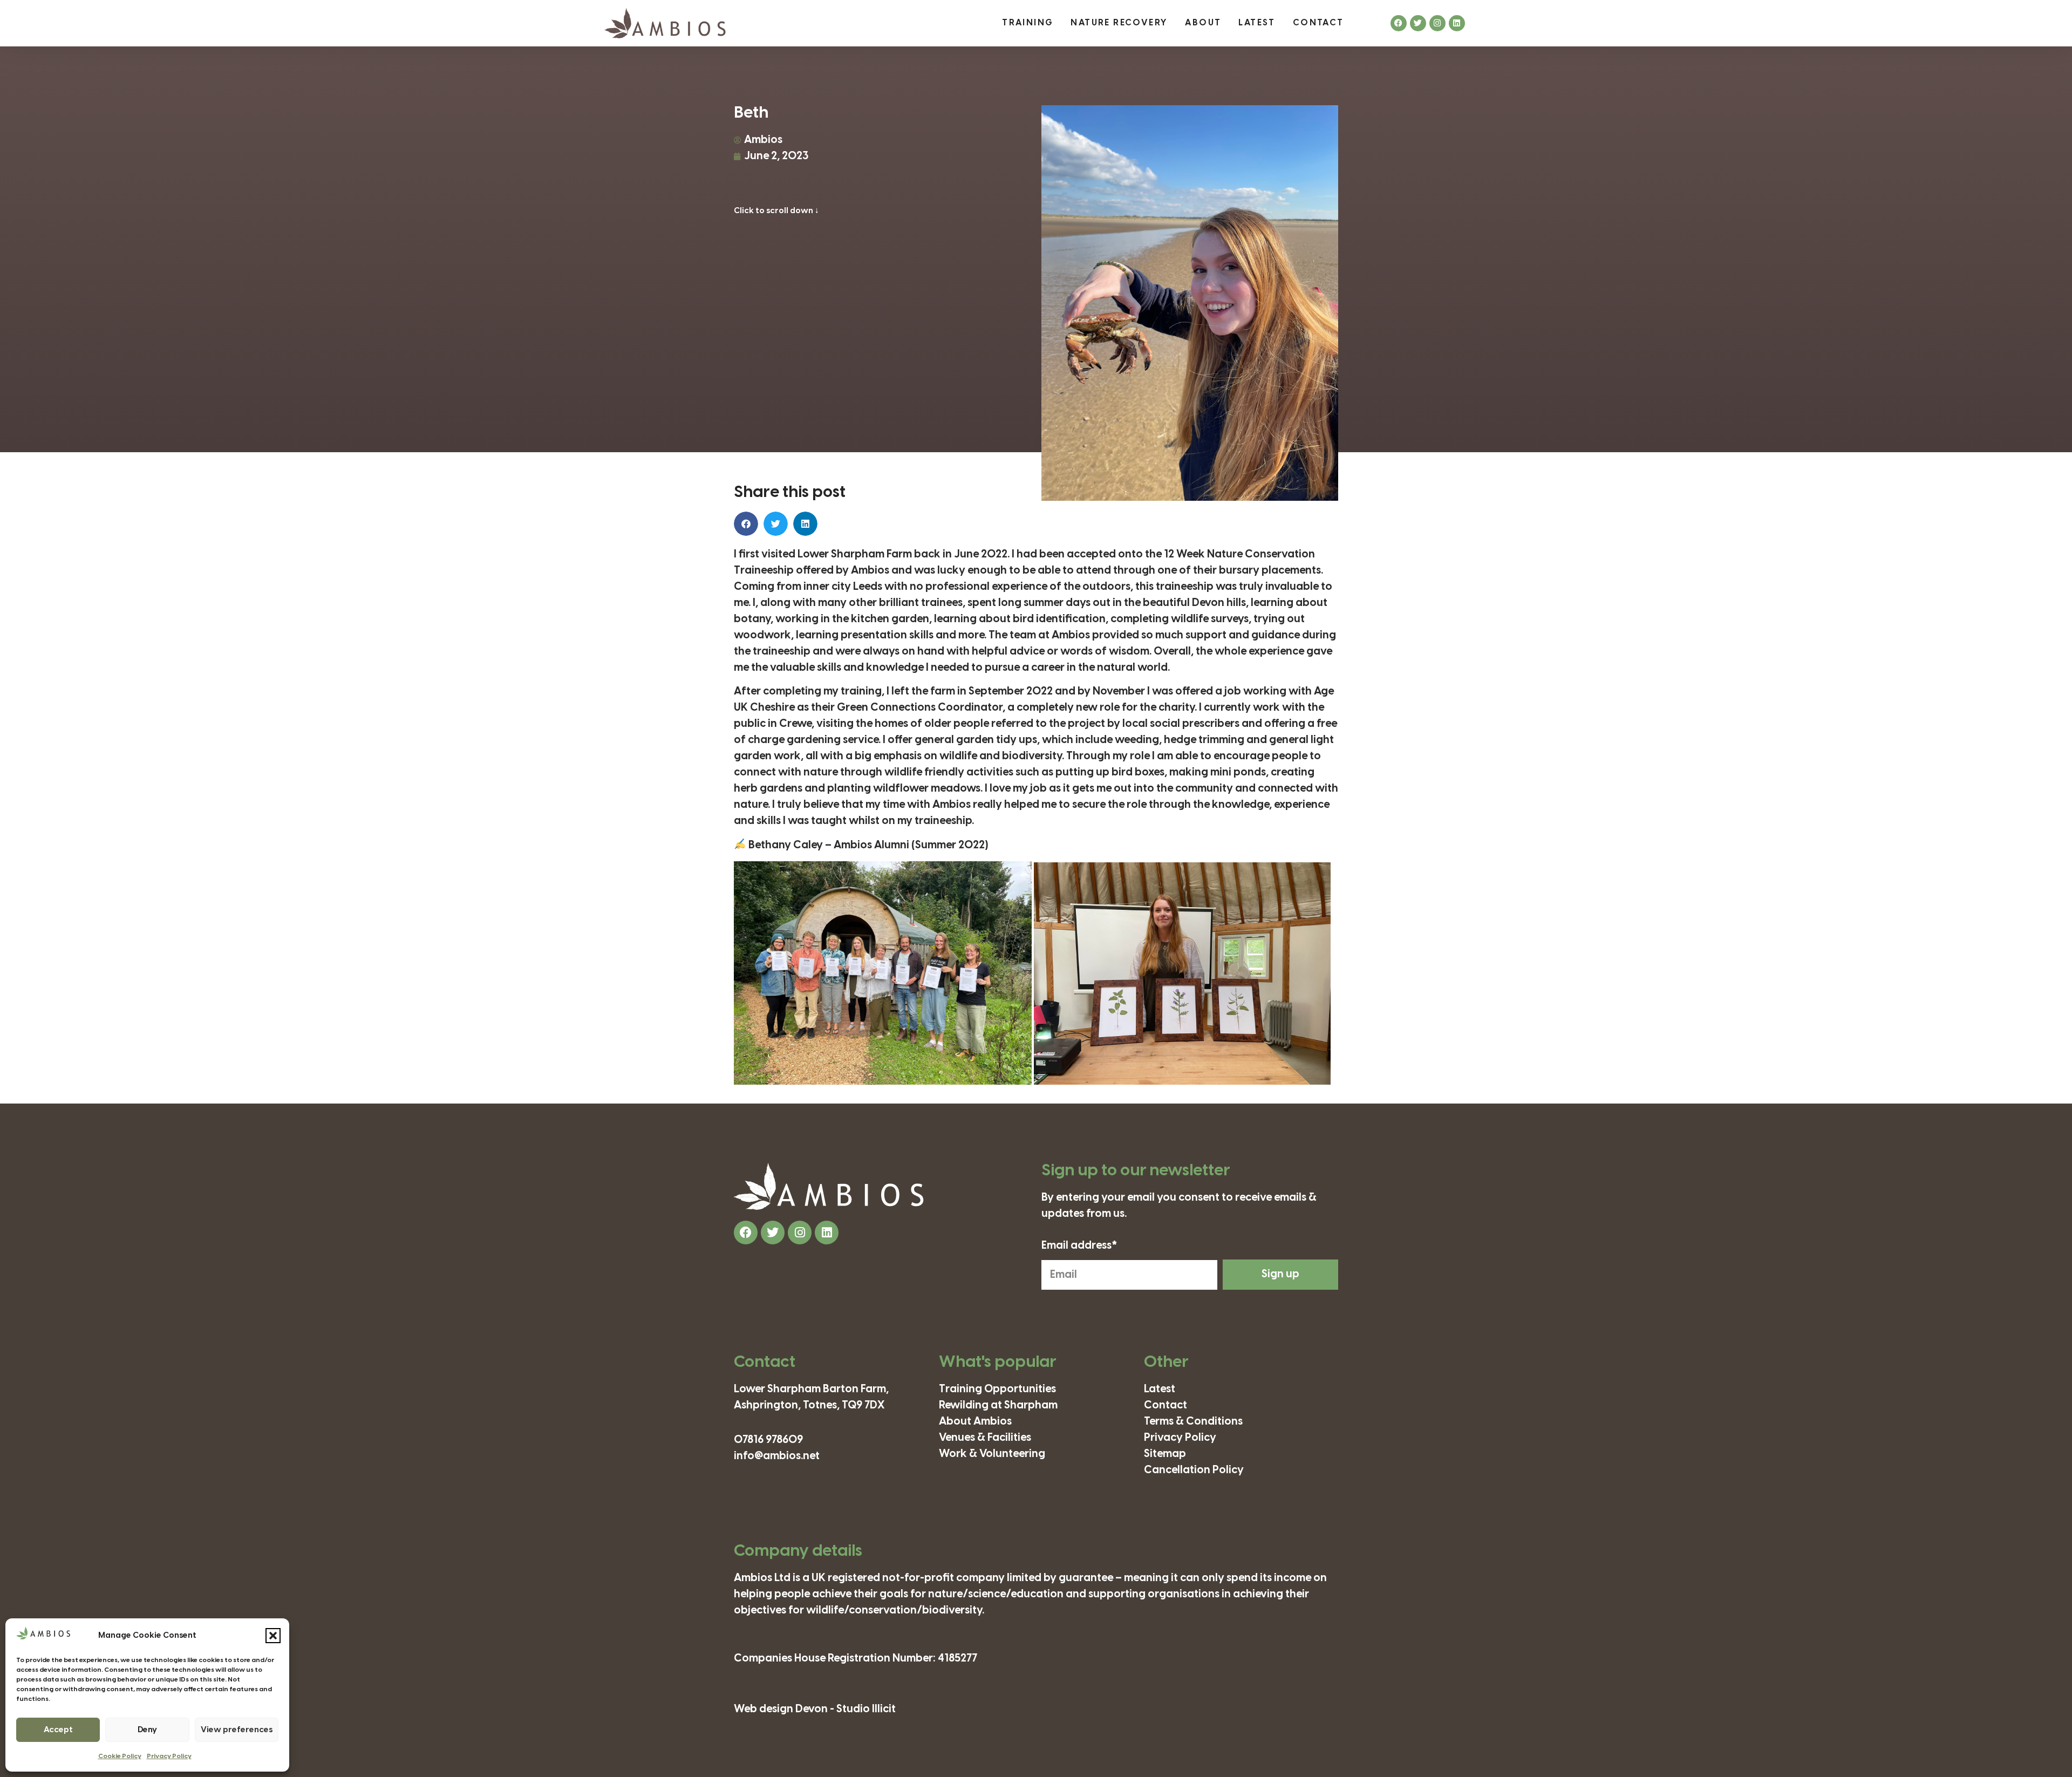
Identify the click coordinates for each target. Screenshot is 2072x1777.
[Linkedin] (1457, 23)
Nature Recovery (1119, 23)
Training (1028, 23)
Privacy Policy (169, 1756)
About (1203, 23)
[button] (273, 1636)
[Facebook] (1399, 23)
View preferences (237, 1730)
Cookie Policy (120, 1756)
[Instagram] (1437, 23)
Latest (1257, 23)
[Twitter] (1418, 23)
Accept (58, 1730)
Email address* (1079, 1246)
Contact (1318, 23)
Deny (147, 1730)
